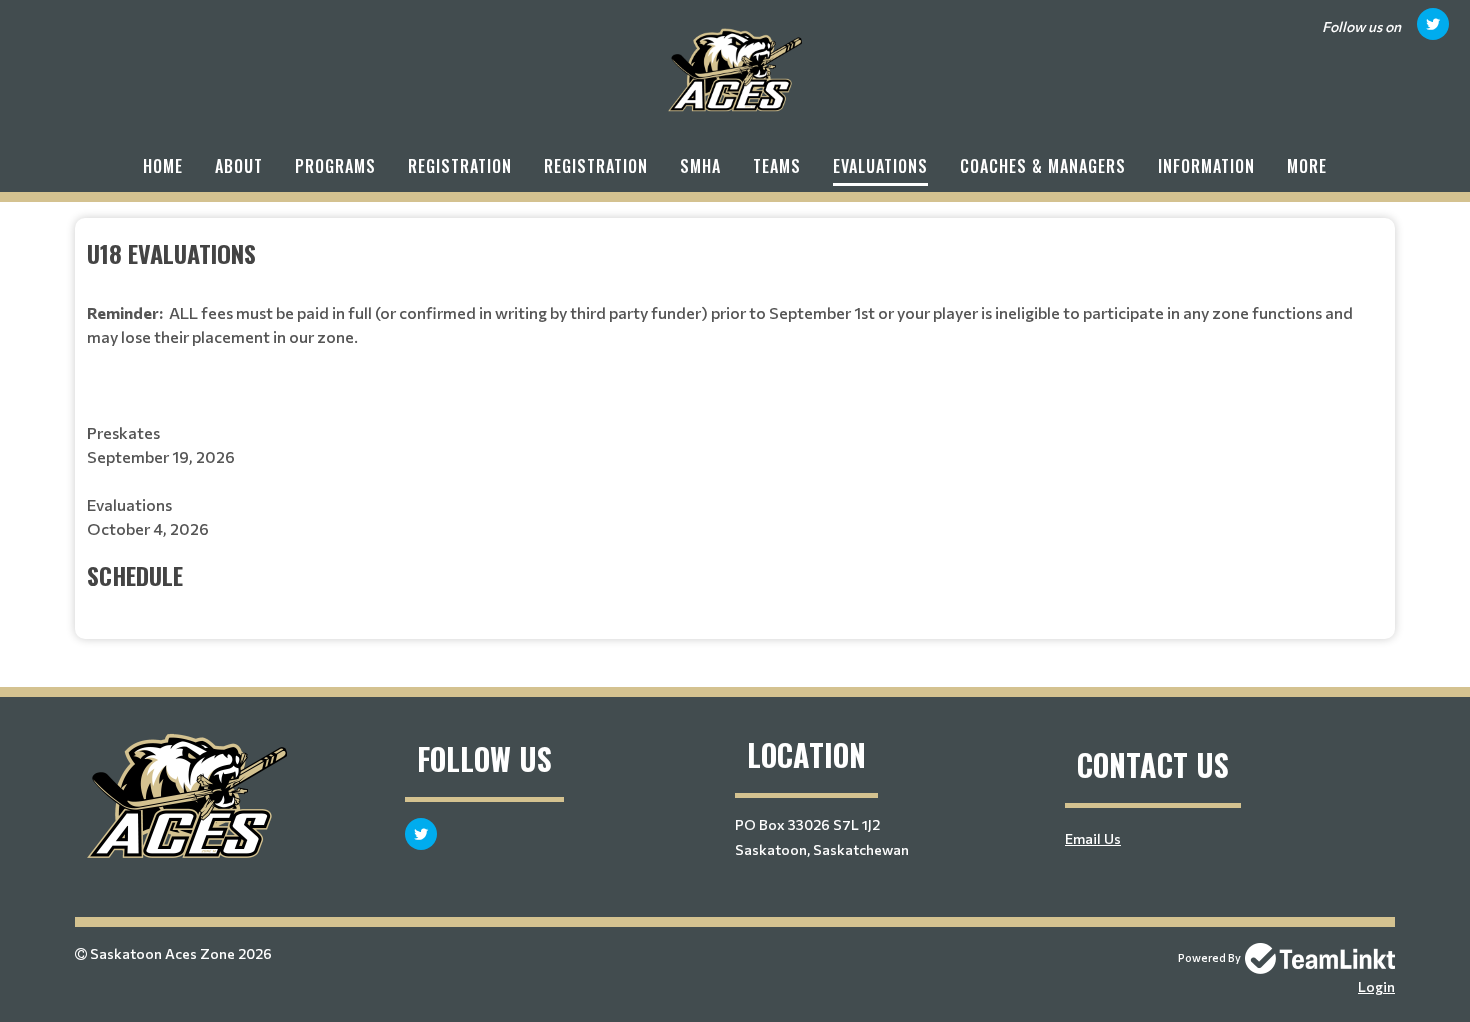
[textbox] (735, 414)
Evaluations (880, 166)
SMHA (700, 166)
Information (1206, 166)
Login (1376, 986)
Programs (335, 166)
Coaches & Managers (1043, 166)
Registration (460, 166)
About (239, 166)
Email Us (1093, 838)
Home (163, 166)
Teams (777, 166)
